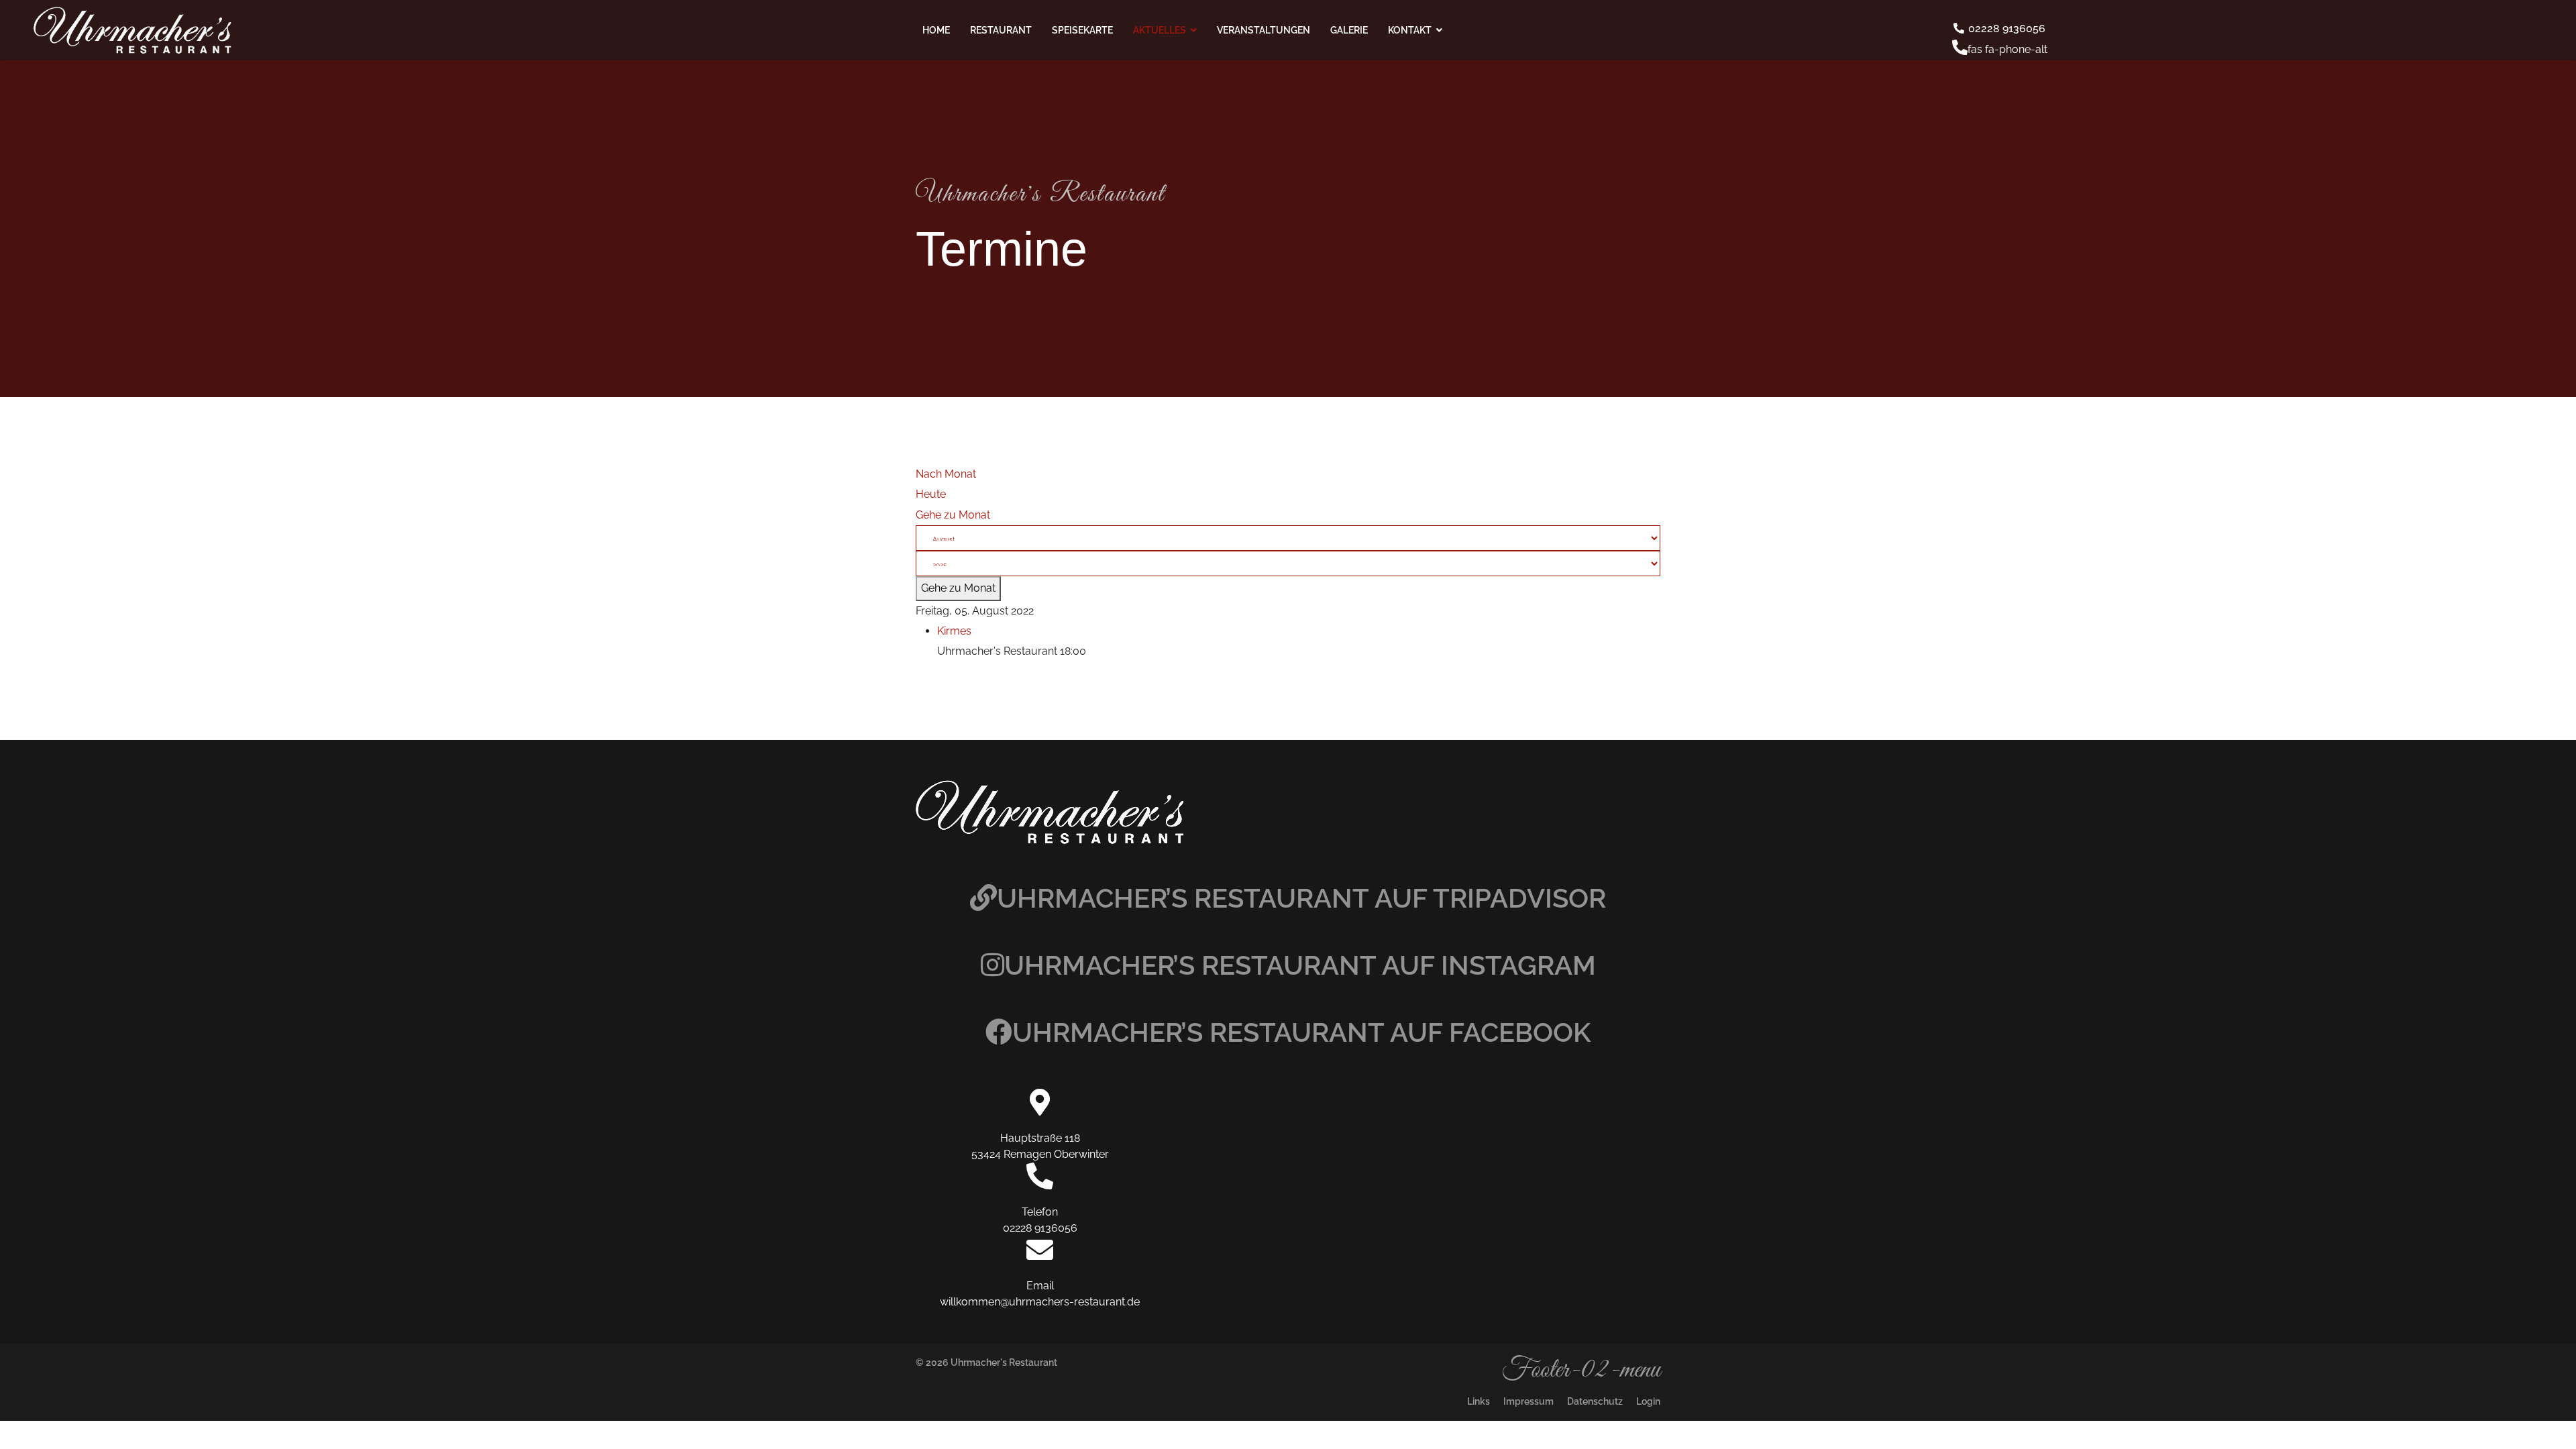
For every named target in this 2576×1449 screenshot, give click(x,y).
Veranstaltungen (1264, 30)
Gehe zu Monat (953, 515)
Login (1648, 1401)
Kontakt (1410, 30)
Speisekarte (1082, 30)
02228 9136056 (2005, 29)
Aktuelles (1160, 30)
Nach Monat (946, 474)
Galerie (1349, 30)
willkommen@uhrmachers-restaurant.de (1040, 1302)
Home (936, 30)
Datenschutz (1595, 1401)
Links (1479, 1401)
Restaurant (1001, 30)
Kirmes (954, 631)
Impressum (1528, 1401)
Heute (931, 494)
